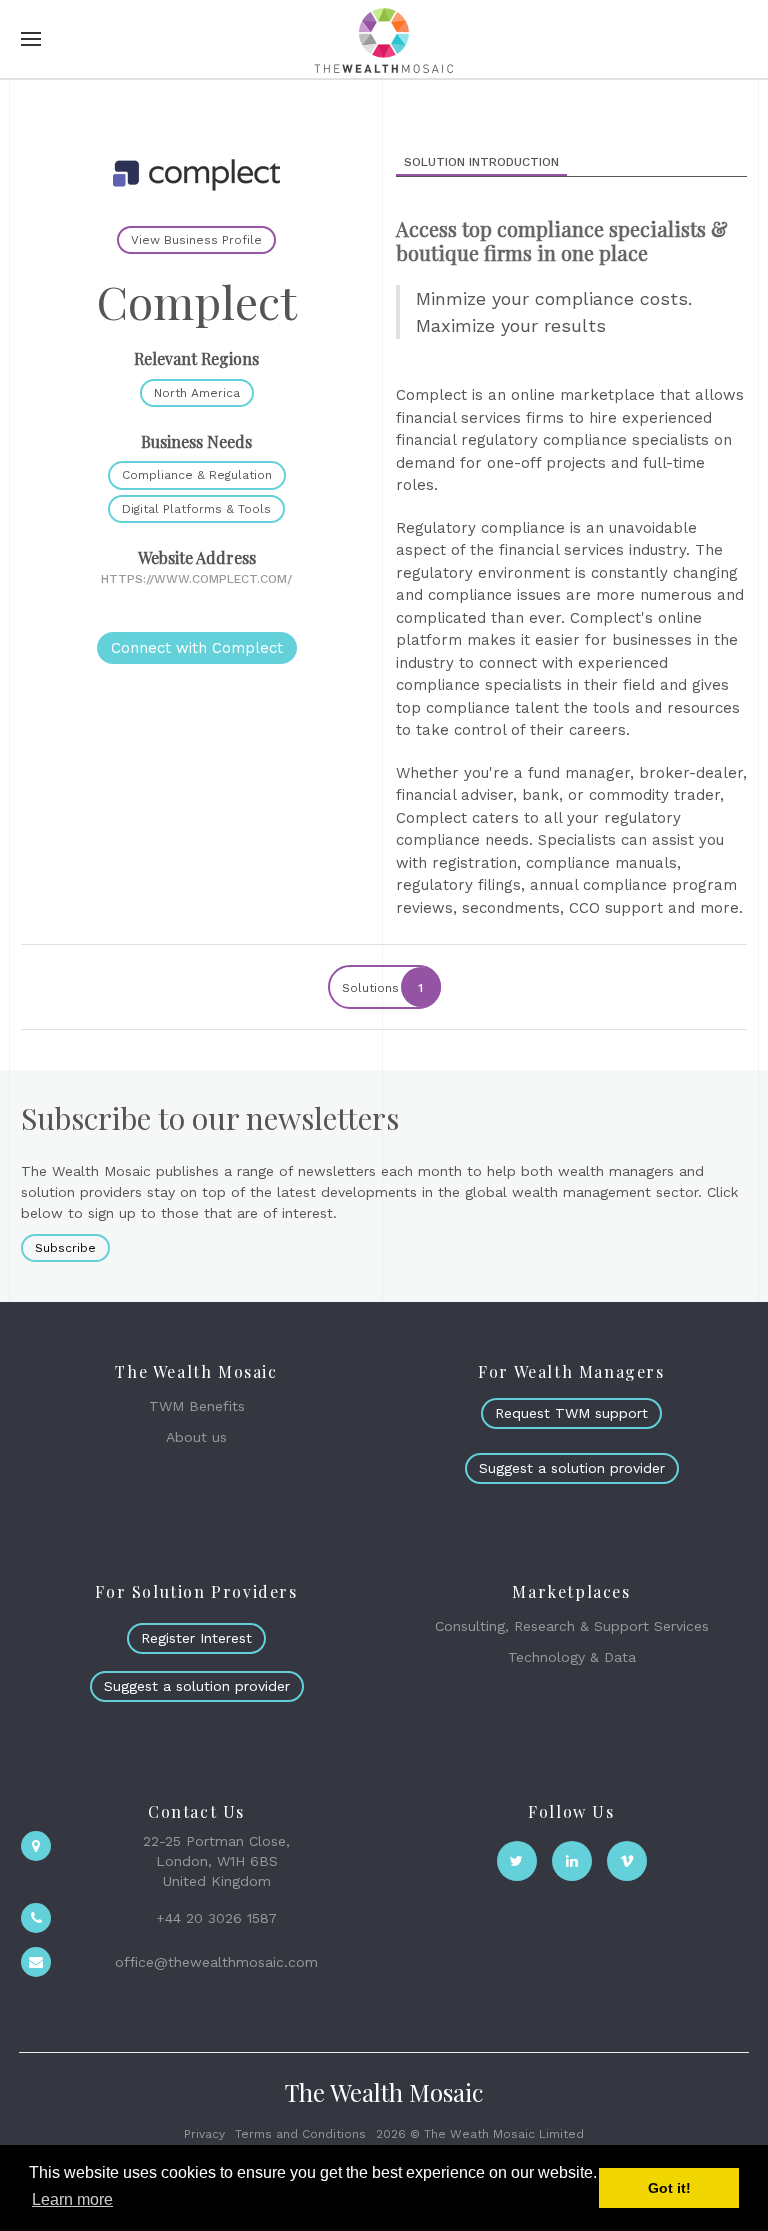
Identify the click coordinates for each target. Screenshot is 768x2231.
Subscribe (65, 1248)
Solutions (383, 988)
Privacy (204, 2134)
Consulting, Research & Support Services (572, 1626)
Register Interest (196, 1638)
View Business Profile (196, 240)
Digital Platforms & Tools (196, 509)
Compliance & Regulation (197, 475)
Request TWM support (571, 1413)
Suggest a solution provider (572, 1468)
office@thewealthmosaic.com (216, 1962)
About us (196, 1437)
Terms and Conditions (300, 2134)
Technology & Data (572, 1657)
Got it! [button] (669, 2188)
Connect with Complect (197, 648)
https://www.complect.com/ (196, 579)
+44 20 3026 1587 (216, 1918)
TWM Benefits (197, 1406)
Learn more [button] (72, 2199)
